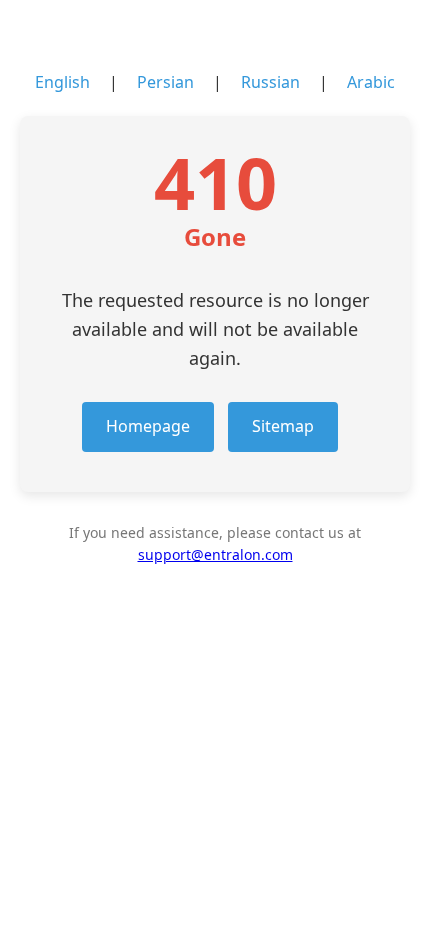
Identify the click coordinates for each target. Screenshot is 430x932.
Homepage (148, 426)
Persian (165, 82)
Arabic (371, 82)
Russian (270, 82)
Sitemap (283, 426)
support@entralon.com (215, 554)
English (62, 82)
